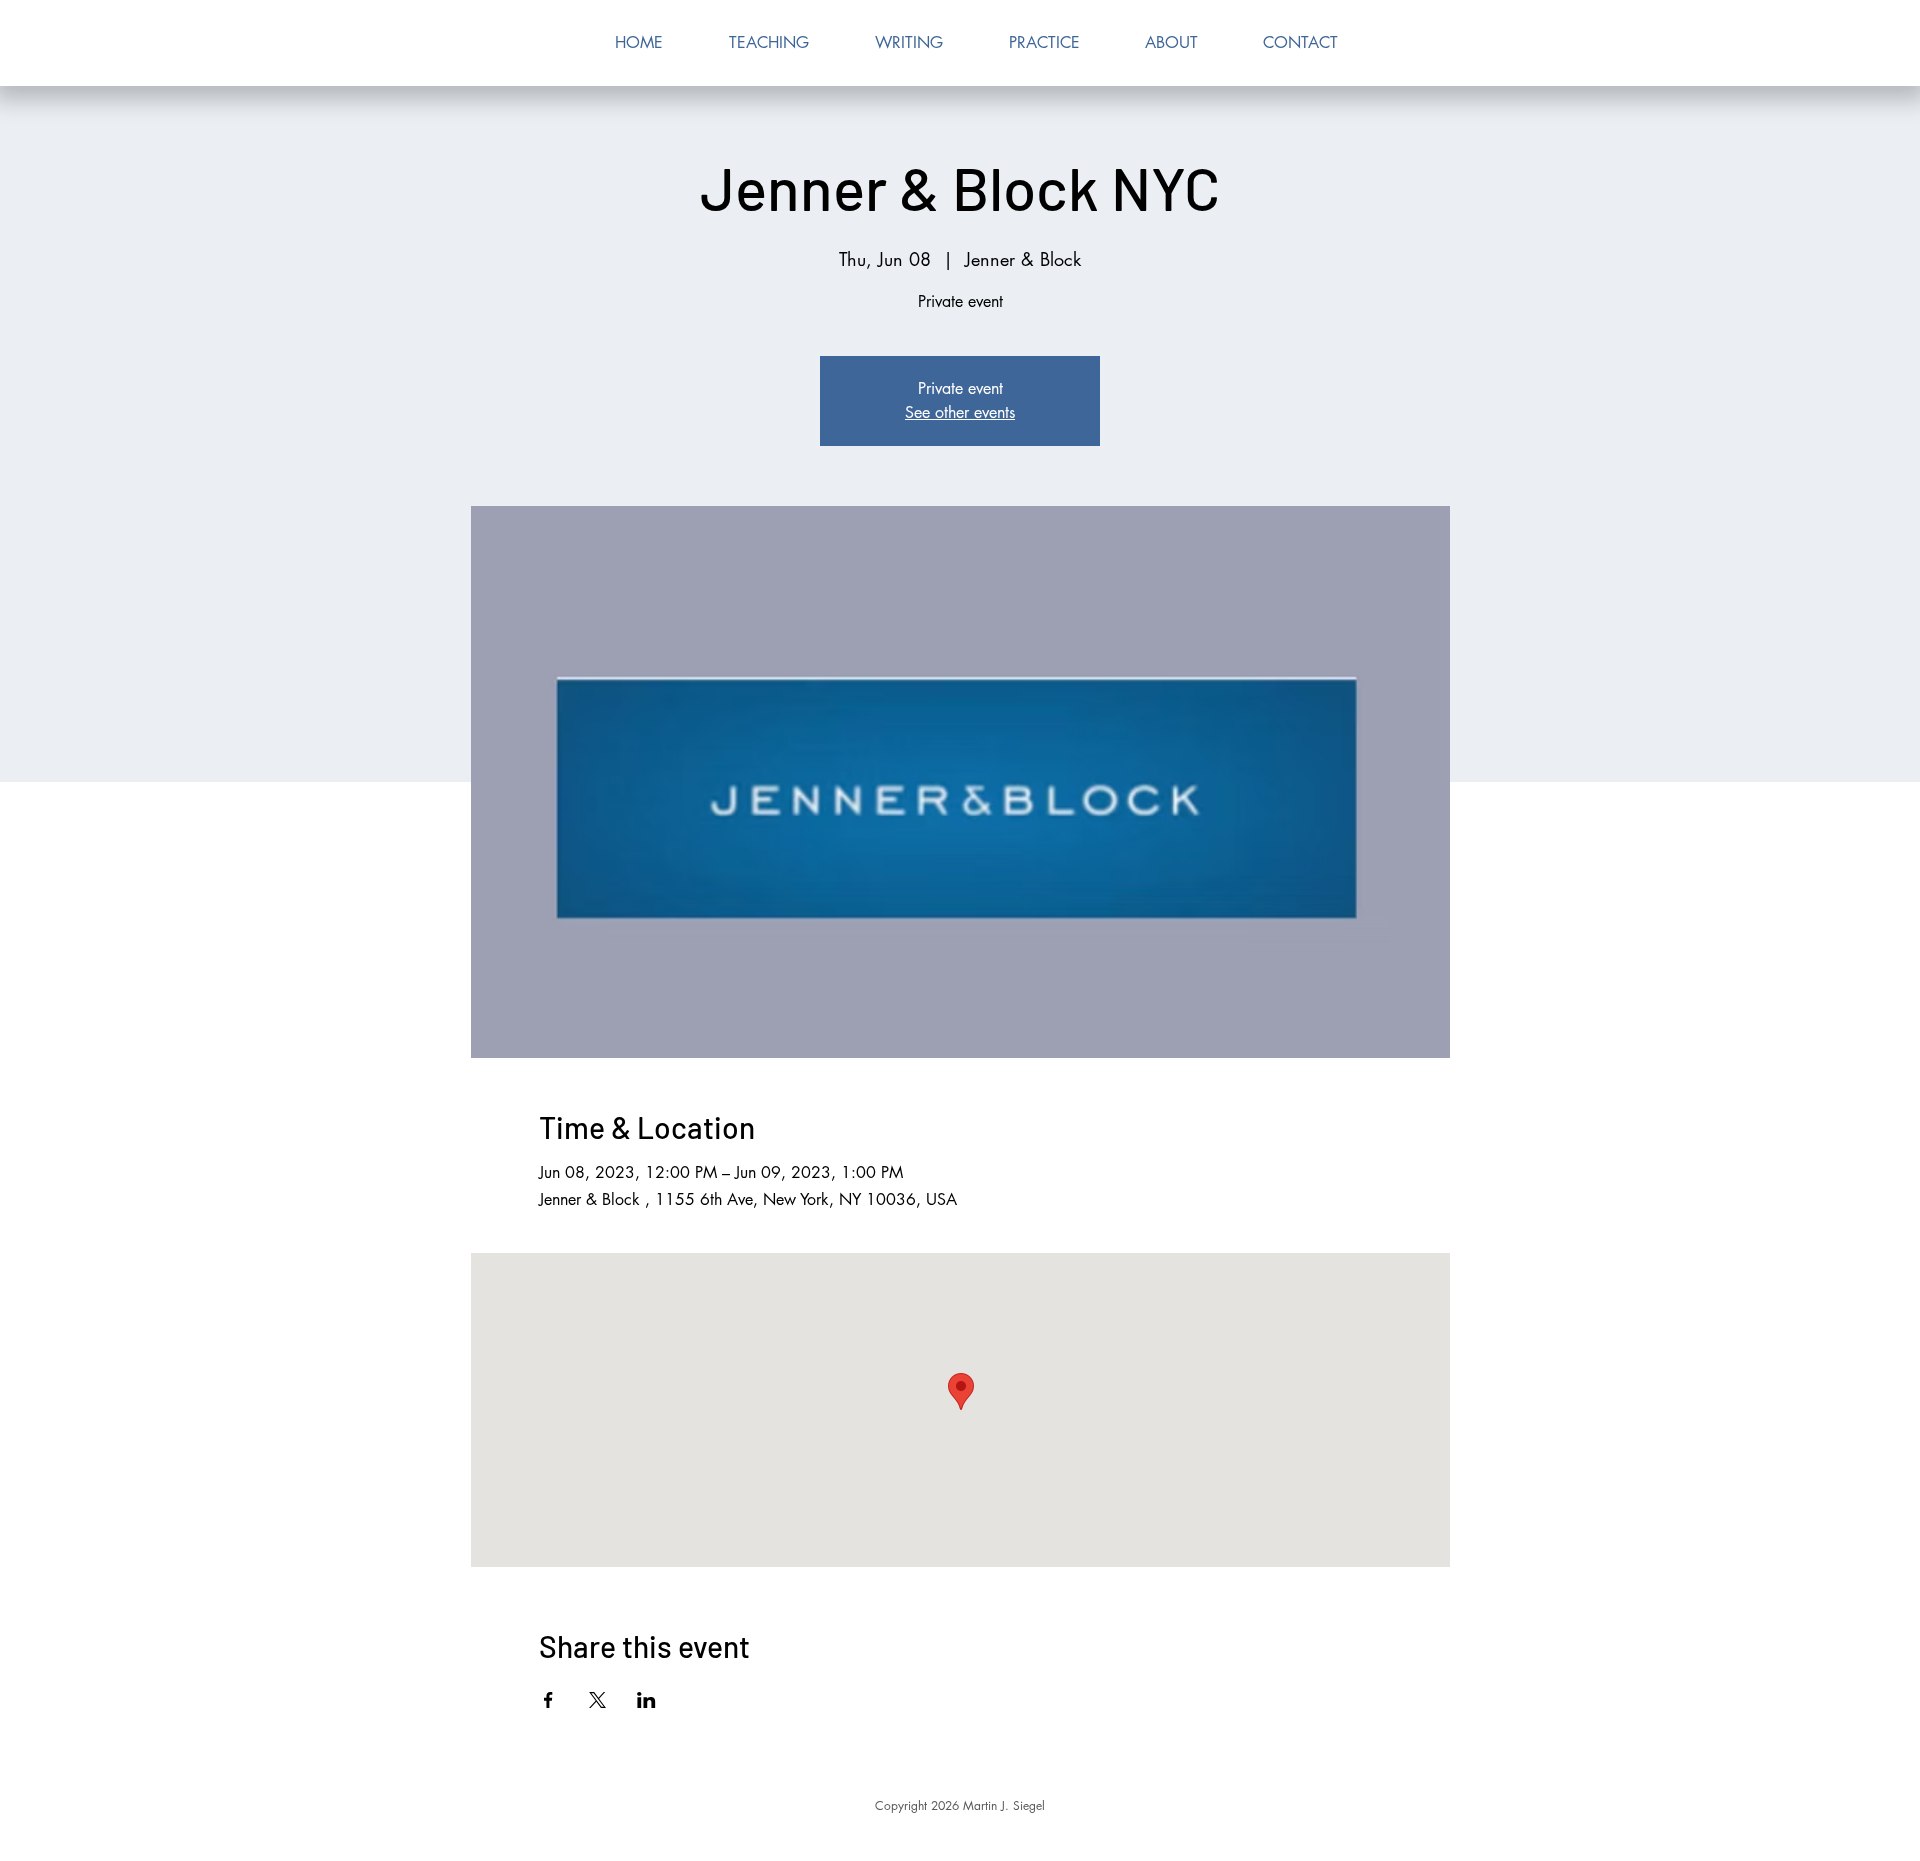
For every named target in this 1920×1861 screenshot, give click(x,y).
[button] (909, 43)
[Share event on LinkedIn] (646, 1700)
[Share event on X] (597, 1700)
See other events (960, 412)
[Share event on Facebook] (548, 1700)
